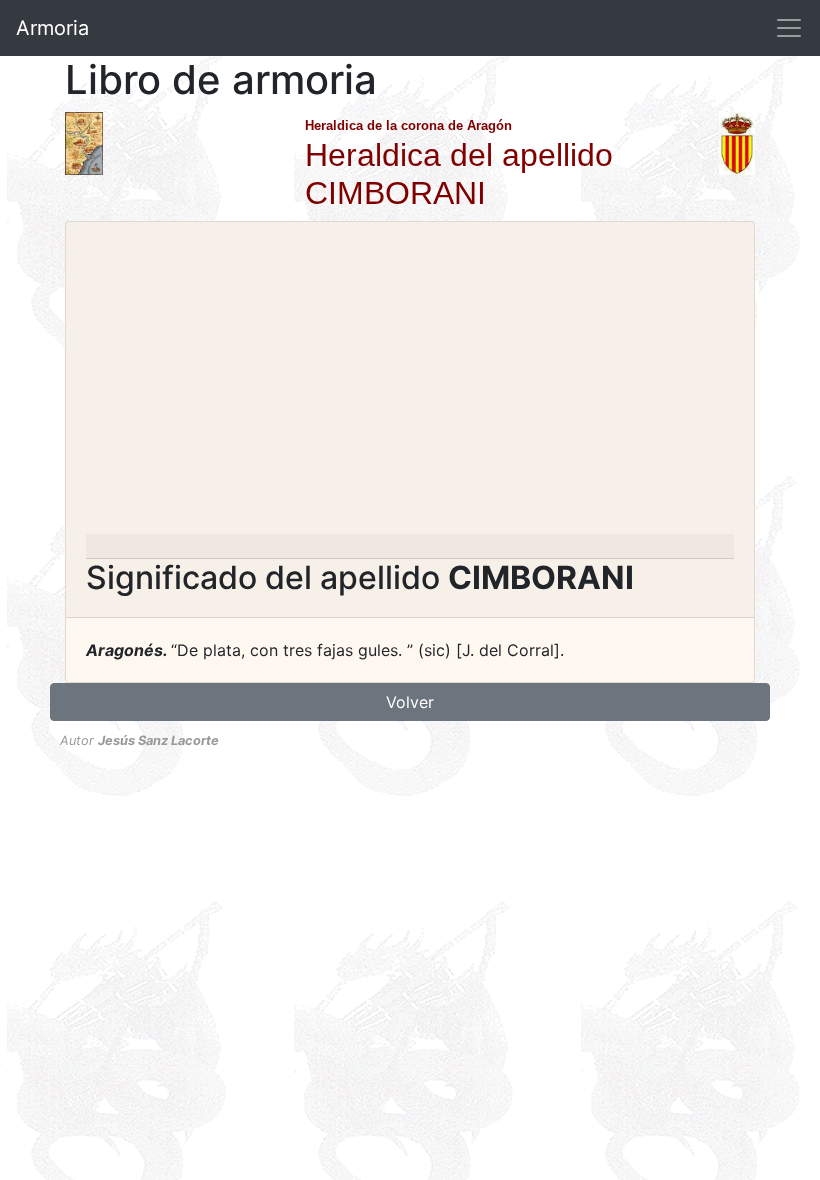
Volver (410, 702)
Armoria (52, 28)
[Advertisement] (410, 384)
